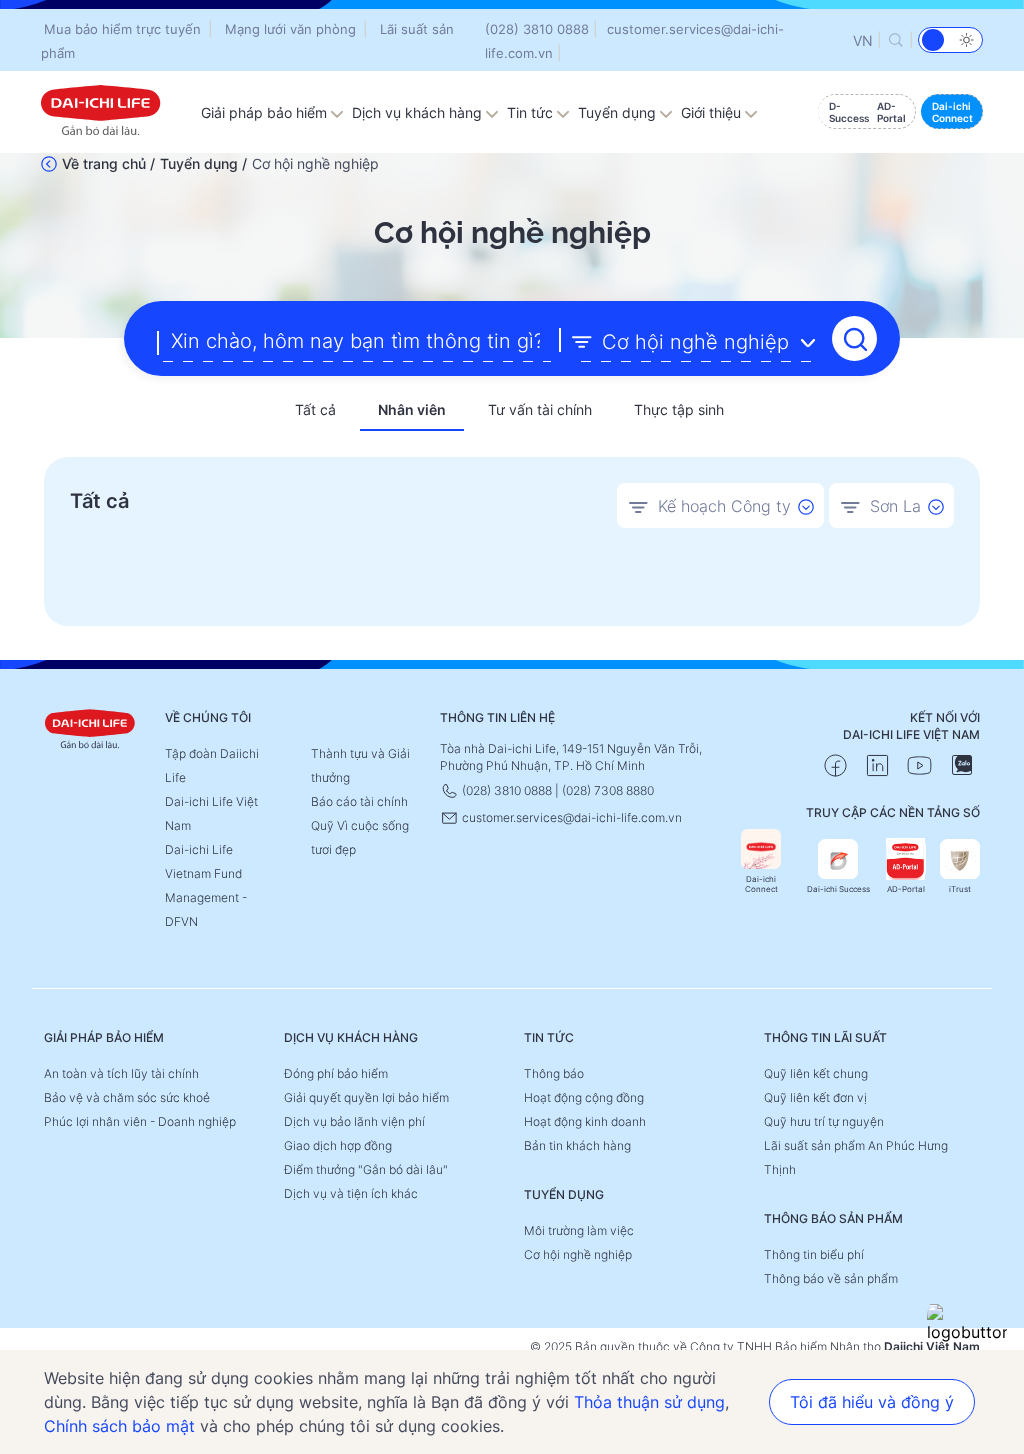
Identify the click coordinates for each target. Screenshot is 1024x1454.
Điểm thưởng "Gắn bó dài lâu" (366, 1169)
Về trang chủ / (108, 163)
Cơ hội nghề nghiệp (578, 1254)
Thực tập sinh (679, 409)
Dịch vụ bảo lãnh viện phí (354, 1121)
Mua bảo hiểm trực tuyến (122, 29)
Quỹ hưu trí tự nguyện (824, 1121)
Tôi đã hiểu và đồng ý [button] (872, 1402)
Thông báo (554, 1073)
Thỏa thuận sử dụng (649, 1402)
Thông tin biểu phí (814, 1254)
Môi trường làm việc (579, 1230)
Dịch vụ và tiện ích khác (351, 1193)
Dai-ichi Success (838, 889)
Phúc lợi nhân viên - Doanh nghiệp (140, 1121)
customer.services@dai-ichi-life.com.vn (570, 817)
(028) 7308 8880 (608, 790)
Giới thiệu (713, 112)
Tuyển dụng (619, 112)
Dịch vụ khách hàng (419, 112)
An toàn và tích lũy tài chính (121, 1073)
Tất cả (315, 409)
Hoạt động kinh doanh (585, 1121)
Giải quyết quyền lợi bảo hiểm (366, 1097)
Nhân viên (412, 409)
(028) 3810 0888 (537, 29)
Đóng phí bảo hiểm (336, 1073)
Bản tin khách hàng (577, 1145)
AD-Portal (906, 889)
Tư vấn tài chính (540, 409)
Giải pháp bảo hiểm (266, 112)
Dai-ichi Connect (761, 884)
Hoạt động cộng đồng (584, 1097)
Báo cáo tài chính (359, 801)
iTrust (960, 889)
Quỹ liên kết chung (816, 1073)
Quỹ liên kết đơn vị (815, 1097)
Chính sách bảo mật (119, 1426)
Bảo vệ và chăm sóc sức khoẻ (127, 1097)
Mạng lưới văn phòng (290, 29)
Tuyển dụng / (203, 163)
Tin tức (532, 112)
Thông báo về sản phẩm (831, 1278)
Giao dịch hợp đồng (338, 1145)
